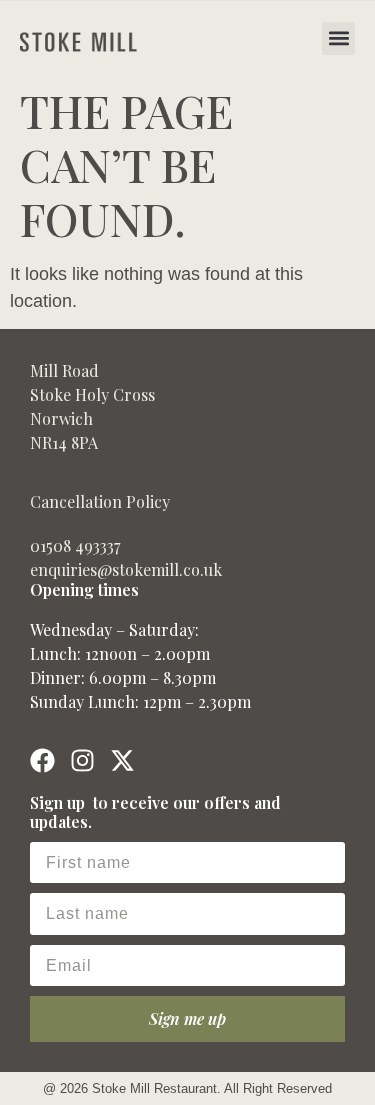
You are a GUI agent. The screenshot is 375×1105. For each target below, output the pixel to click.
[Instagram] (82, 760)
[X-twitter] (122, 760)
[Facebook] (42, 760)
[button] (338, 38)
